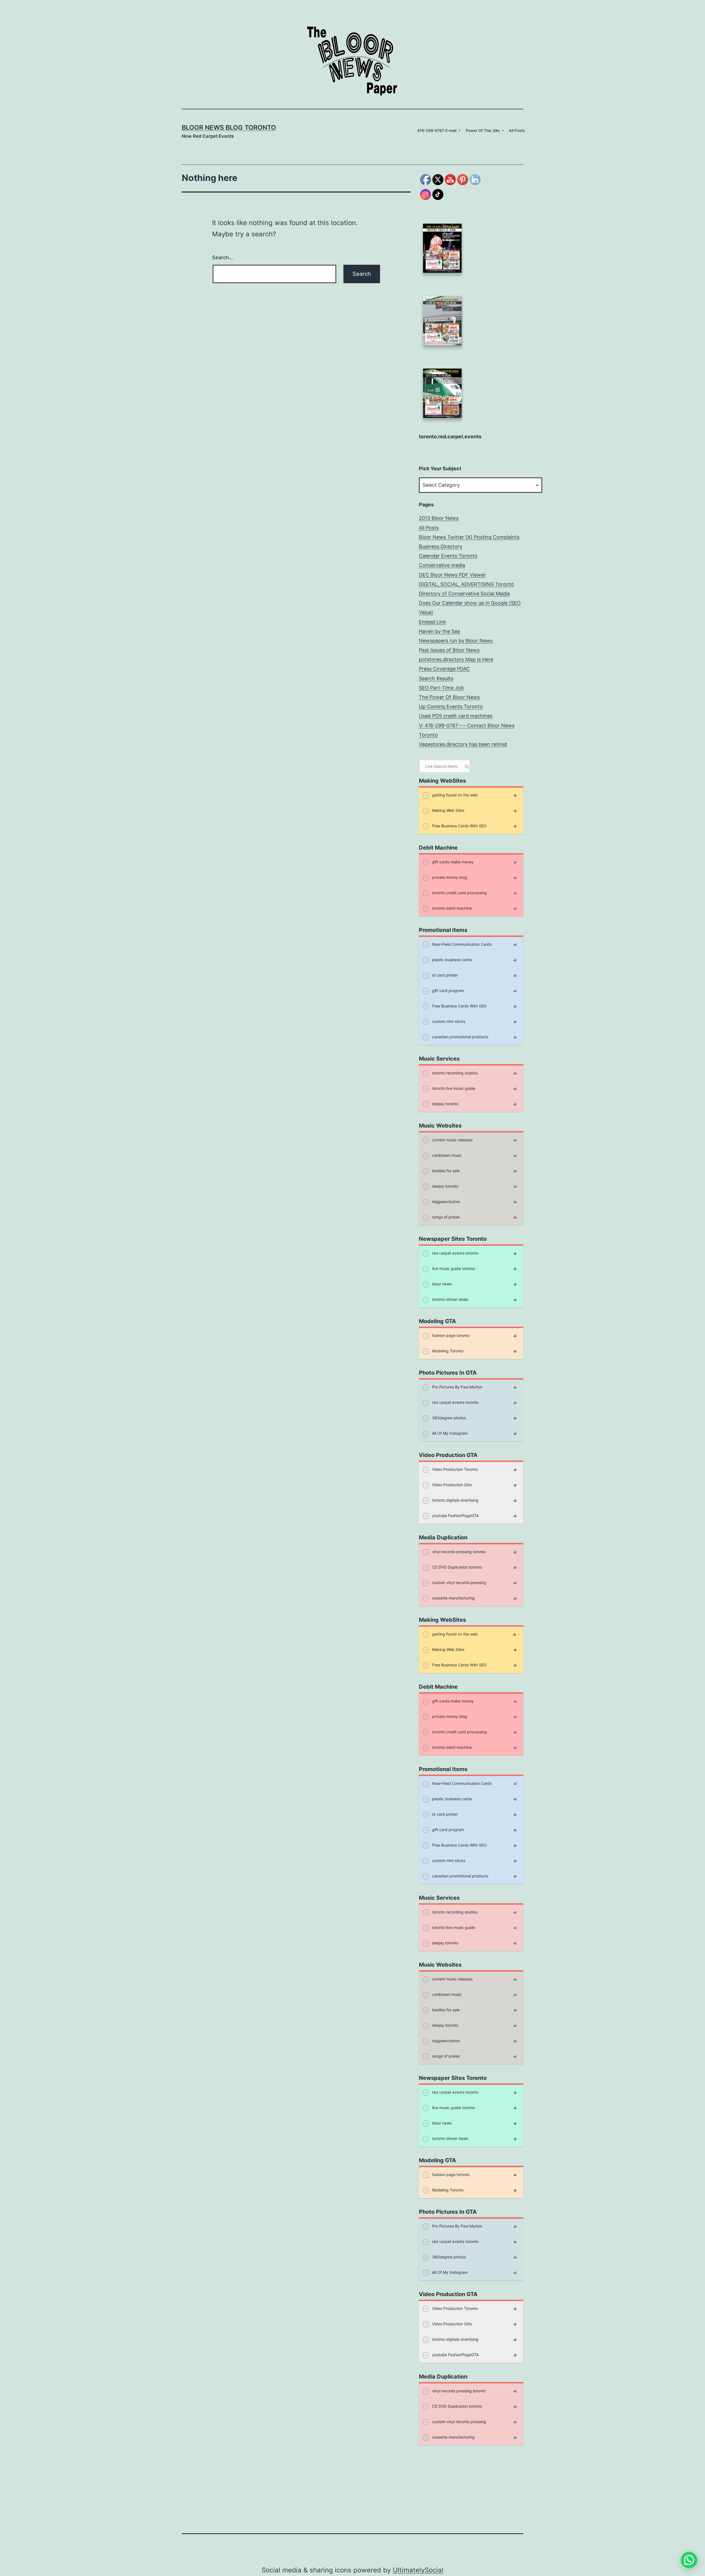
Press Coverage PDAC (444, 669)
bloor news (441, 1284)
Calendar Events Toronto (448, 556)
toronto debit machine (451, 908)
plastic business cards (452, 960)
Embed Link (433, 622)
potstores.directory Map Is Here (456, 659)
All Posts (517, 130)
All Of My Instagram (449, 1433)
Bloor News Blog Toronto (229, 128)
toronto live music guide (453, 1088)
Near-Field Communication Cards (461, 944)
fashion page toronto (450, 1335)
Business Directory (441, 546)
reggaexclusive (445, 1201)
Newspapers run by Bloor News (456, 641)
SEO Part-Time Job (441, 688)
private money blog (449, 877)
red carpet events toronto (455, 1253)
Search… (223, 257)
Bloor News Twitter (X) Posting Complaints (469, 537)
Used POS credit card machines (456, 716)
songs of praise (445, 1217)
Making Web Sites (448, 810)
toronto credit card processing (459, 893)
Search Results (436, 678)
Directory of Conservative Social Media (464, 594)
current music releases (452, 1140)
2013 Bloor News (439, 518)
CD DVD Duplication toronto (456, 1567)
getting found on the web (454, 795)
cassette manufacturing (453, 1598)
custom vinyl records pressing (459, 1582)
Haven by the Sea (439, 631)
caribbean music (446, 1155)
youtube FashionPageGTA (455, 1516)
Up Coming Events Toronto (451, 706)
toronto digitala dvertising (455, 1500)
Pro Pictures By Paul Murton (457, 1387)
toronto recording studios (454, 1073)
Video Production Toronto (454, 1469)
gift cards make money (452, 862)
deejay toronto (445, 1104)
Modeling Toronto (447, 1351)
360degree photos (448, 1418)
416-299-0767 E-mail (437, 130)
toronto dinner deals (450, 1299)
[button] (689, 2560)
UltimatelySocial (418, 2570)
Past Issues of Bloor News (449, 650)
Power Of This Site (483, 130)
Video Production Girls (451, 1485)
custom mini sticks (448, 1021)
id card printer (444, 975)
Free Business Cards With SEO (459, 826)
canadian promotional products (460, 1037)
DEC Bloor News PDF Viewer (452, 575)
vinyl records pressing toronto (458, 1552)
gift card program (448, 990)
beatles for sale (445, 1171)
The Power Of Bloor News (449, 697)
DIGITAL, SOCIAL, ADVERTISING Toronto (467, 584)
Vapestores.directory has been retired (463, 744)
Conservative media (442, 565)
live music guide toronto (453, 1268)
